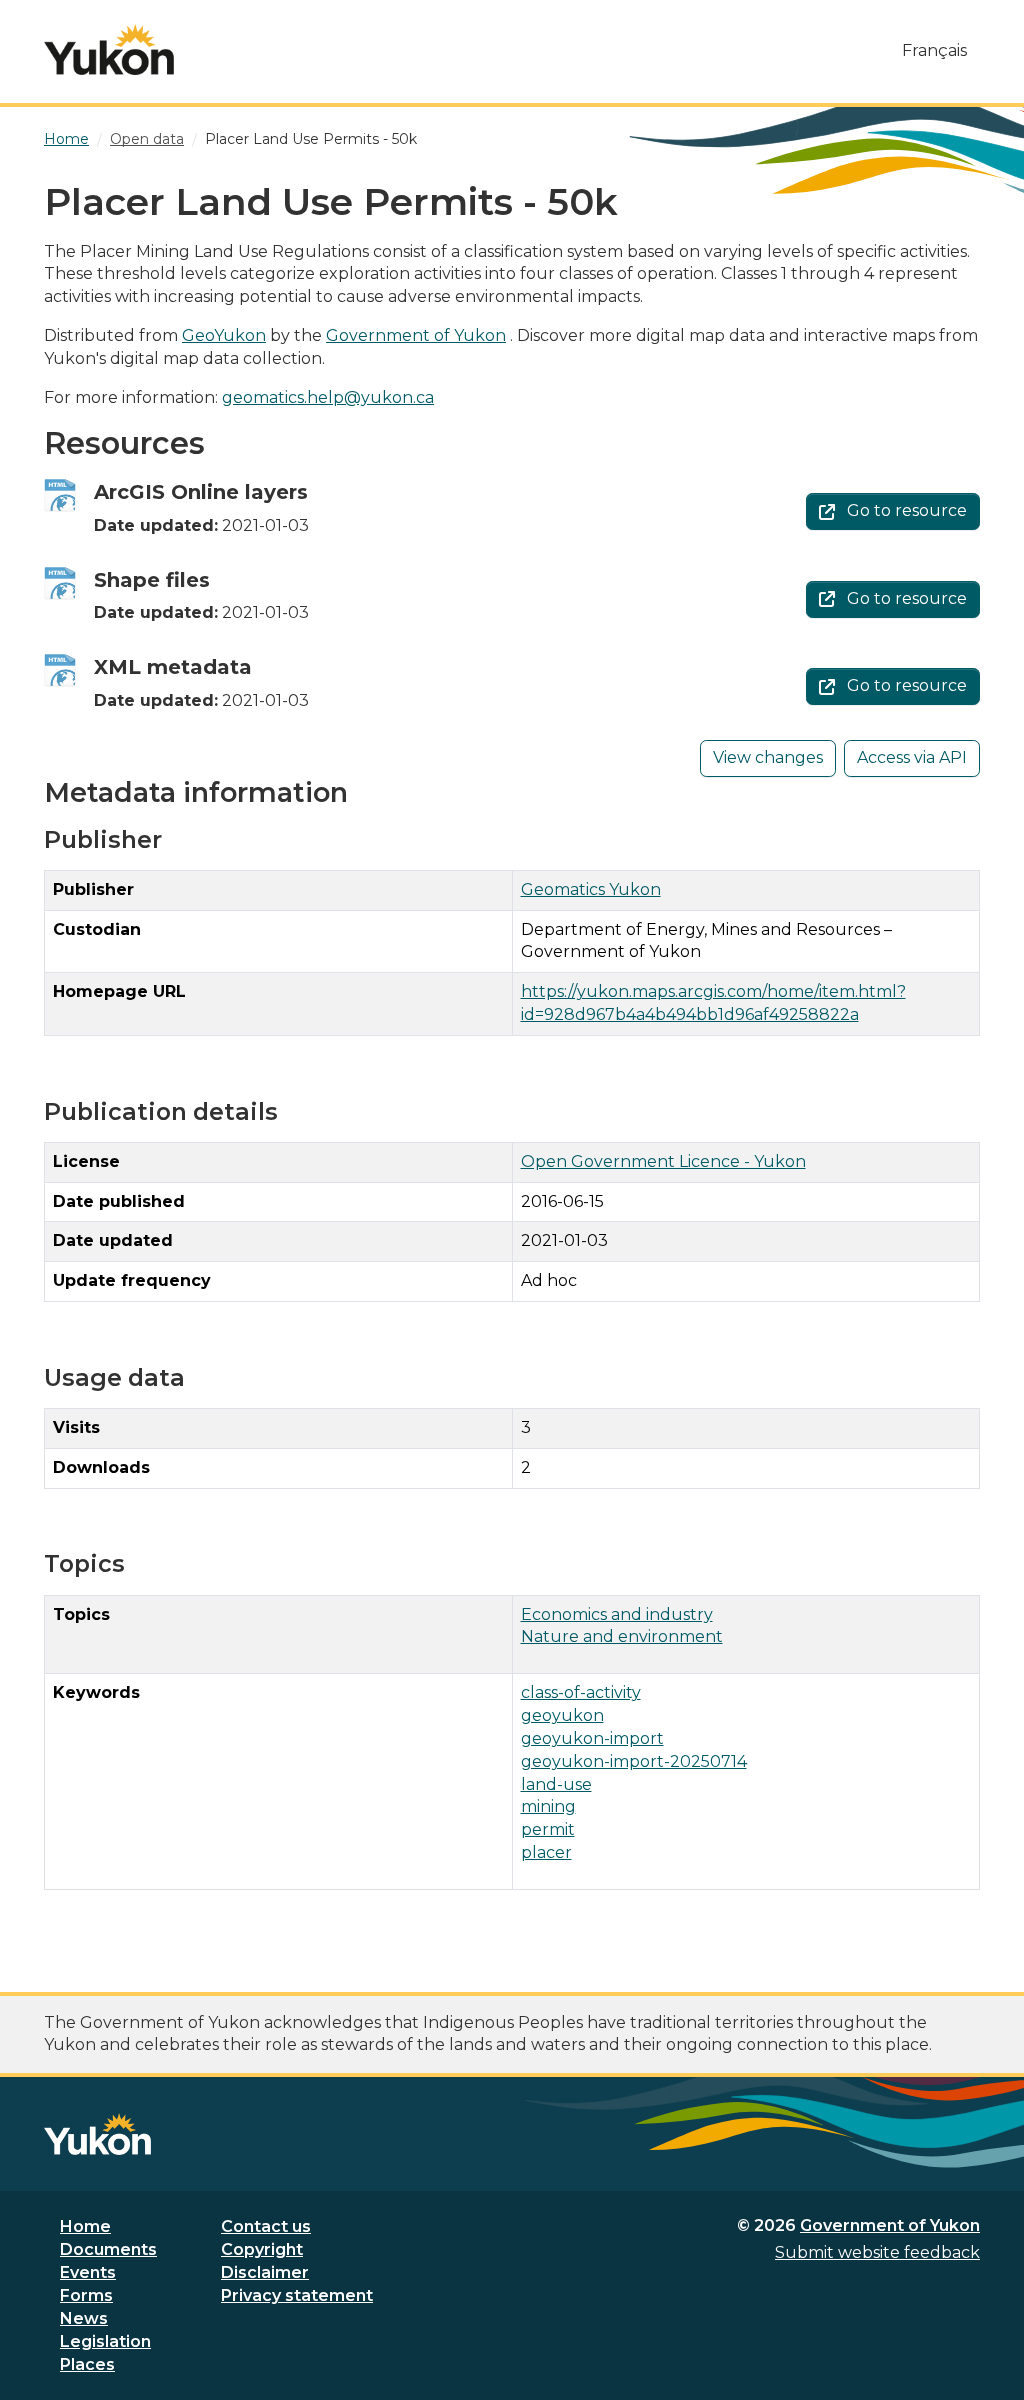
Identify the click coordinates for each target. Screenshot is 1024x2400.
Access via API (912, 757)
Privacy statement (297, 2295)
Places (87, 2364)
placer (546, 1852)
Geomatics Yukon (591, 889)
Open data (147, 139)
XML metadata (173, 667)
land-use (556, 1784)
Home (85, 2226)
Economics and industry (617, 1614)
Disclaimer (265, 2272)
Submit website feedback (877, 2252)
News (84, 2318)
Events (88, 2272)
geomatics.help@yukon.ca (328, 397)
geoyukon (562, 1715)
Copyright (262, 2249)
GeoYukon (224, 335)
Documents (108, 2249)
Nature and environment (622, 1636)
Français (934, 50)
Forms (86, 2295)
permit (548, 1829)
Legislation (105, 2341)
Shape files (152, 580)
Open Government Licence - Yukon (663, 1161)
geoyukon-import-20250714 (634, 1761)
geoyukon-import (592, 1738)
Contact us (266, 2226)
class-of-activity (581, 1692)
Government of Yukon (416, 335)
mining (548, 1806)
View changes (768, 757)
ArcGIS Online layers (201, 492)
